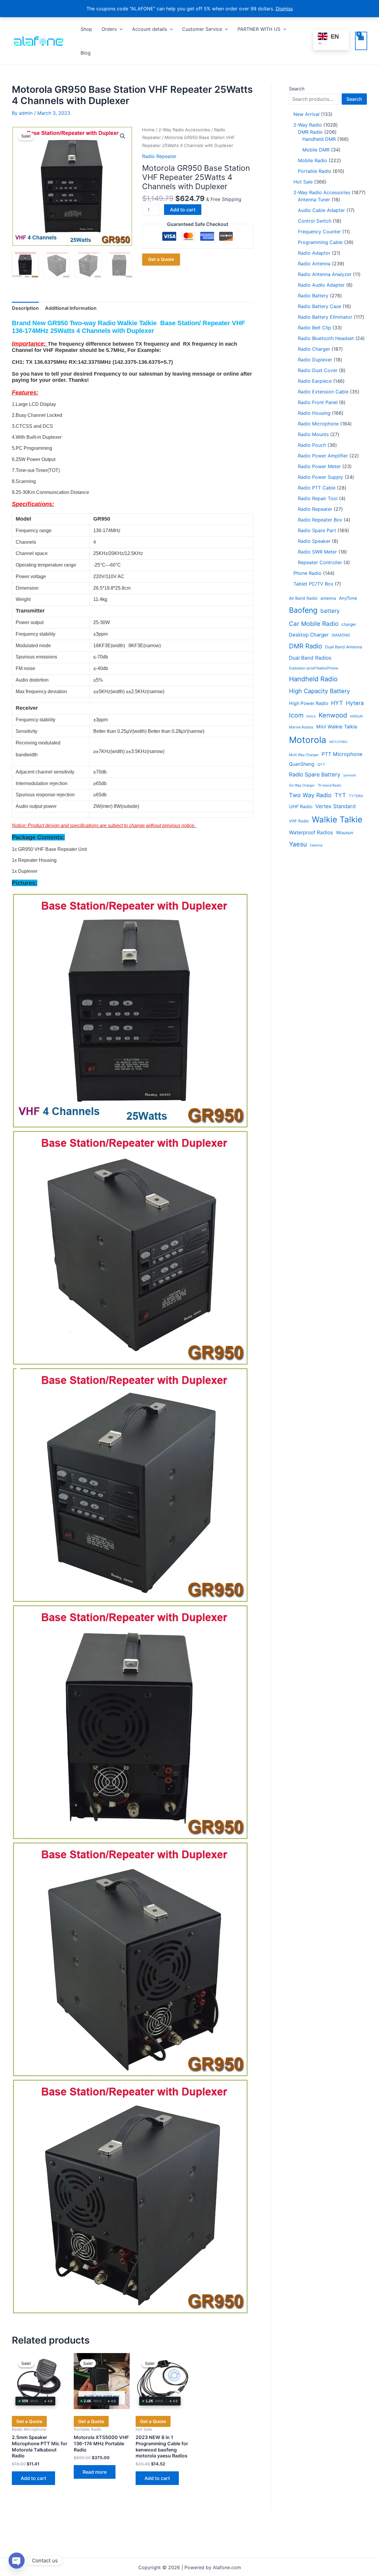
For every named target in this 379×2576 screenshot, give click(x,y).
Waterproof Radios (311, 832)
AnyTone (348, 598)
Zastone (316, 845)
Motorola (308, 740)
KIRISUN (356, 716)
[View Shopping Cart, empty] (361, 41)
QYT (321, 765)
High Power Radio (309, 703)
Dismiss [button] (284, 9)
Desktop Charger (309, 635)
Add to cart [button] (33, 2478)
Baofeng (303, 610)
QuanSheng (302, 764)
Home (148, 130)
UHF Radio (301, 807)
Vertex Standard (335, 806)
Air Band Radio (303, 598)
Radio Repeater (159, 156)
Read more (95, 2472)
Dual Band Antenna (344, 647)
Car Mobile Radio (314, 624)
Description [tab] (25, 308)
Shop (86, 29)
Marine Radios (301, 727)
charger (349, 624)
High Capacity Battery (319, 691)
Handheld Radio (313, 679)
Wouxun (345, 833)
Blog (86, 53)
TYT (340, 795)
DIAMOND (341, 635)
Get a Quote (161, 259)
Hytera (355, 703)
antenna (328, 598)
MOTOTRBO (338, 742)
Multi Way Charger (304, 755)
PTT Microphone (342, 754)
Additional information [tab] (71, 308)
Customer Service (202, 29)
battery (330, 611)
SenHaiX (350, 775)
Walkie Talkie (337, 819)
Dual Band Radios (310, 658)
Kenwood (333, 715)
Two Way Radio (310, 795)
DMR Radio (306, 646)
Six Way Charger (302, 785)
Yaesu (298, 844)
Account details (150, 29)
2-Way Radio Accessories (184, 130)
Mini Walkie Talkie (337, 727)
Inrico (311, 716)
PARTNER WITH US (259, 29)
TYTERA (356, 796)
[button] (120, 29)
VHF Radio (299, 821)
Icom (296, 715)
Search (297, 89)
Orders (109, 29)
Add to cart (183, 210)
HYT (337, 703)
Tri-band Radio (330, 785)
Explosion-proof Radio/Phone (314, 668)
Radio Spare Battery (315, 774)
